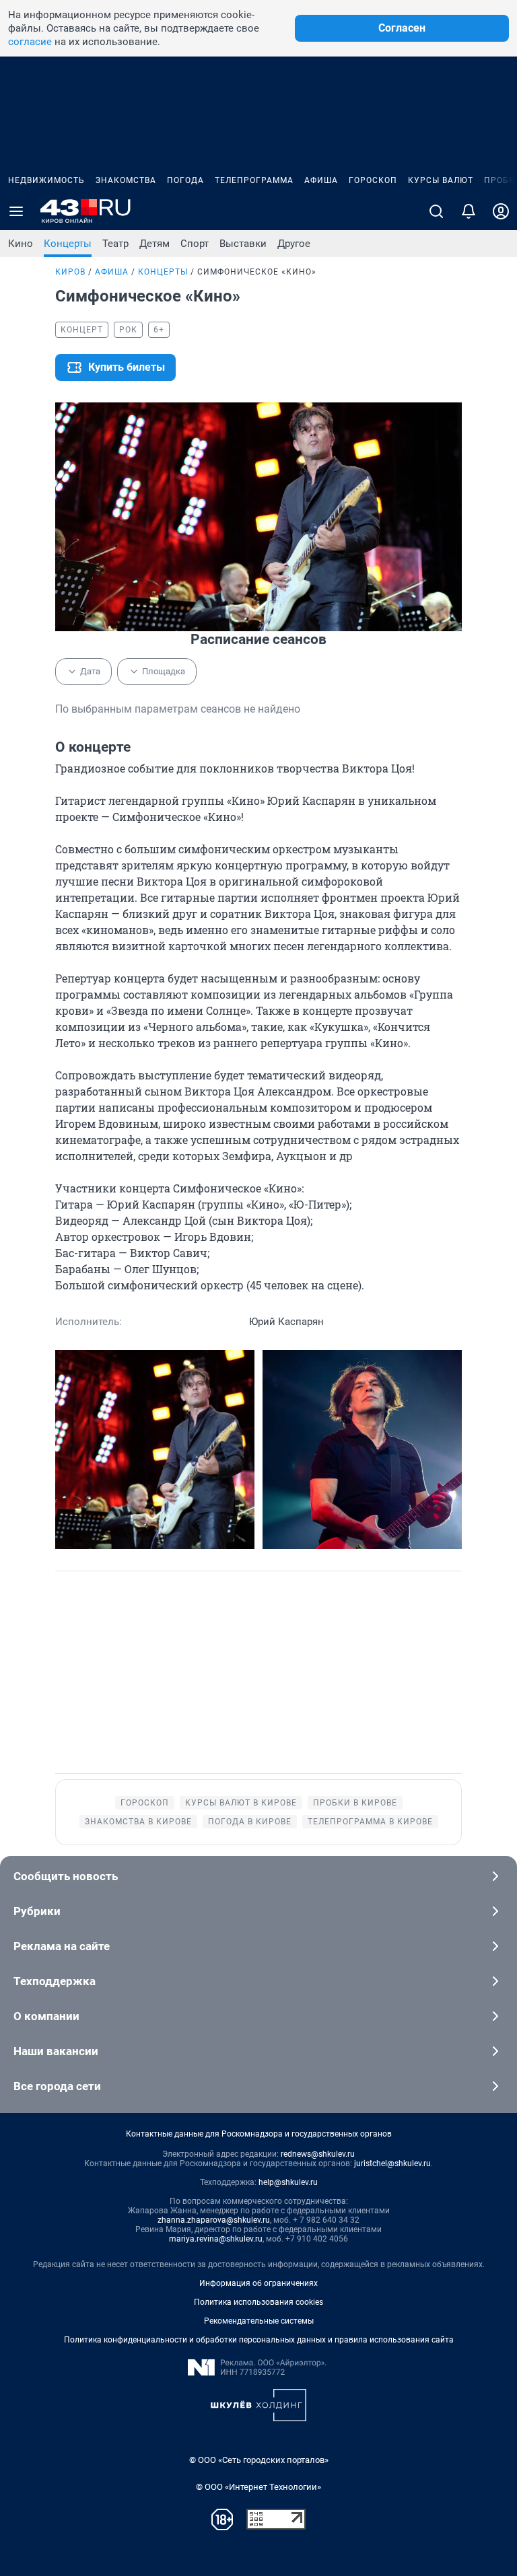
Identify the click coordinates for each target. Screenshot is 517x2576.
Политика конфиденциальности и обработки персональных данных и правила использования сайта (259, 2340)
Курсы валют (441, 180)
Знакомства (126, 180)
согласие (30, 42)
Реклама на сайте (62, 1946)
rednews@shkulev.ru (318, 2154)
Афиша (321, 180)
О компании (46, 2016)
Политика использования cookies (258, 2302)
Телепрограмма (254, 180)
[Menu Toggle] (16, 211)
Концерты (68, 244)
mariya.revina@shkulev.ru (216, 2239)
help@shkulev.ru (288, 2182)
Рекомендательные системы (259, 2321)
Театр (115, 244)
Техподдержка (55, 1981)
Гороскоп (373, 180)
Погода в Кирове (250, 1822)
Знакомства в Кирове (138, 1822)
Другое (294, 244)
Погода (185, 180)
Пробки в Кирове (355, 1803)
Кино (21, 244)
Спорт (195, 244)
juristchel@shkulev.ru (392, 2163)
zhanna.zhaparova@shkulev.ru (214, 2220)
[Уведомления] (469, 211)
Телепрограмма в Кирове (370, 1822)
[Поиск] (436, 211)
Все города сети (57, 2086)
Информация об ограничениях (258, 2283)
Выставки (243, 244)
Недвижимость (46, 180)
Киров (70, 272)
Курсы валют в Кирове (241, 1803)
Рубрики (37, 1911)
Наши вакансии (56, 2051)
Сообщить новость (66, 1876)
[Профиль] (501, 211)
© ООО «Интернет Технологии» (258, 2487)
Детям (154, 244)
